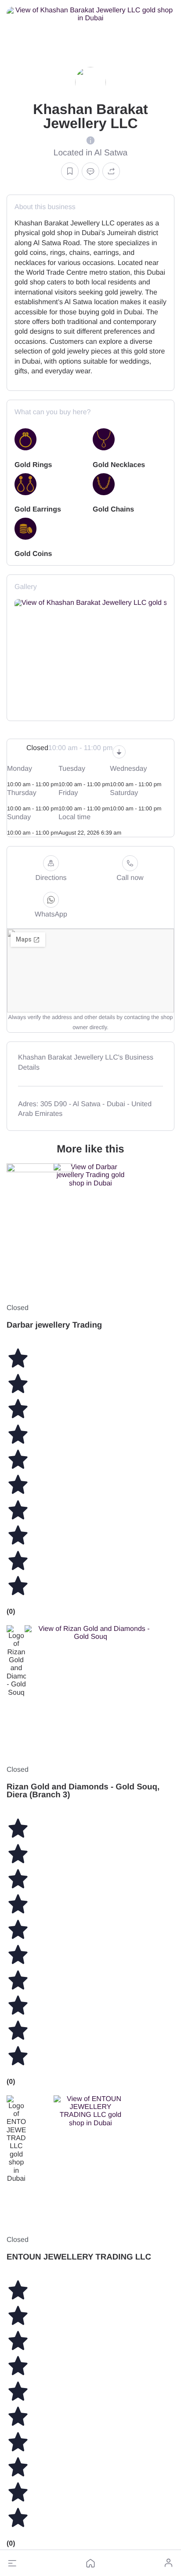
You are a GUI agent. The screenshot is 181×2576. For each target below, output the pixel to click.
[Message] (90, 171)
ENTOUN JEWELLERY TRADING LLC (79, 2257)
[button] (12, 2563)
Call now (130, 878)
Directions (51, 878)
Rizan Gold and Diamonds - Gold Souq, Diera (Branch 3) (83, 1791)
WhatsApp (51, 914)
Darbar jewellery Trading (54, 1325)
